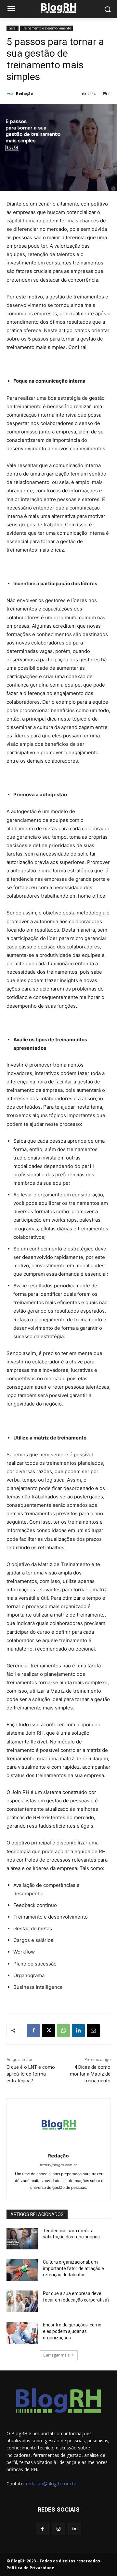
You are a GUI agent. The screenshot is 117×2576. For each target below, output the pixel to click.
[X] (48, 2031)
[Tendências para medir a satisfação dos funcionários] (22, 2239)
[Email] (93, 2031)
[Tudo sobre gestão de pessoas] (58, 8)
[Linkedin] (78, 2031)
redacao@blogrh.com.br (51, 2484)
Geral (13, 28)
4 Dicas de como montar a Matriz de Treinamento (90, 2074)
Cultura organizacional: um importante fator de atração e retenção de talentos (73, 2268)
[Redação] (11, 94)
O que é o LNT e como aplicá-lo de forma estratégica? (31, 2074)
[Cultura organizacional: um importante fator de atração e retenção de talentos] (22, 2270)
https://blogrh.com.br (58, 2165)
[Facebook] (33, 2031)
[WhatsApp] (63, 2031)
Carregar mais (56, 2355)
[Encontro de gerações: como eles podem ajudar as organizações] (22, 2333)
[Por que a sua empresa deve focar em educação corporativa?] (22, 2301)
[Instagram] (58, 2529)
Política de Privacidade (30, 2568)
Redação (24, 93)
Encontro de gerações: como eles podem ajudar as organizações (72, 2331)
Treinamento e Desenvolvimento (46, 28)
